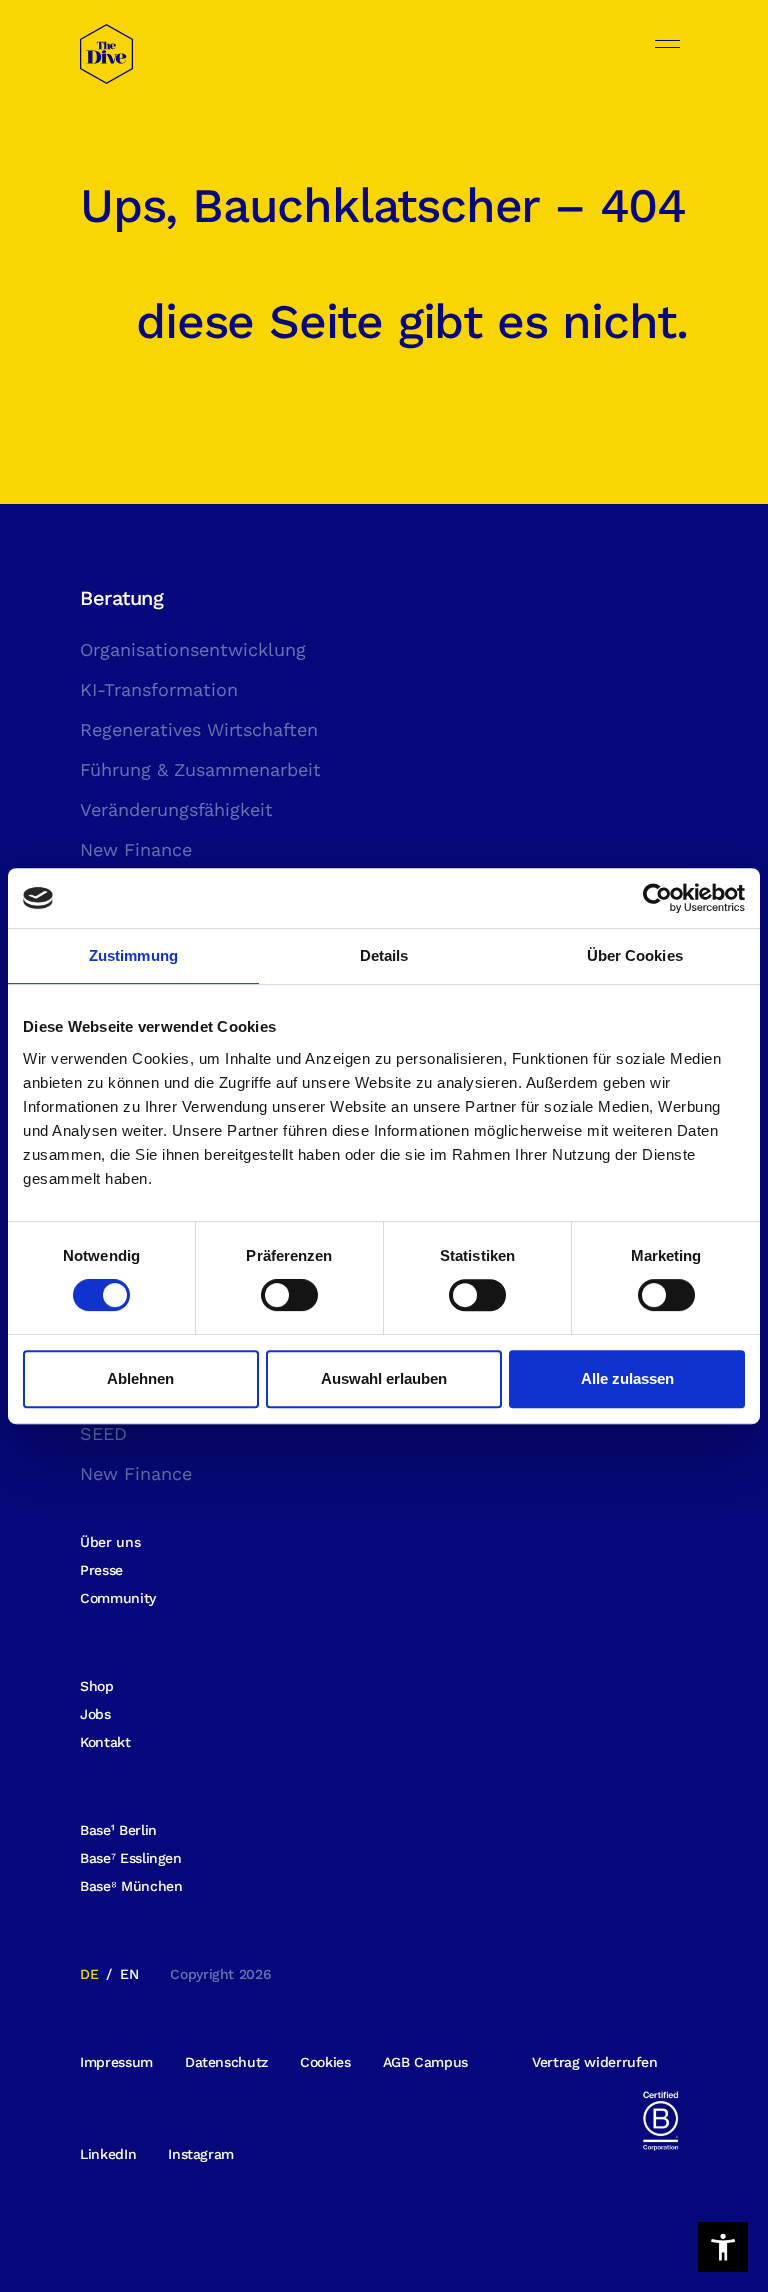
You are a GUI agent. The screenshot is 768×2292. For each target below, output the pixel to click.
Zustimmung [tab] (133, 955)
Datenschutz (226, 2062)
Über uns (110, 1542)
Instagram (201, 2154)
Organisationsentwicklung (193, 649)
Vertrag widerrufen (595, 2062)
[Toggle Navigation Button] (667, 44)
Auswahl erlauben (384, 1378)
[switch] (289, 1295)
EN (129, 1974)
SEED (103, 1433)
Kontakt (105, 1742)
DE (89, 1974)
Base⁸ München (131, 1886)
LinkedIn (108, 2154)
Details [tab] (384, 955)
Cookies (325, 2062)
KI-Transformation (159, 689)
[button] (723, 2247)
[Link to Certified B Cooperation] (660, 2119)
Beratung (121, 598)
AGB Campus (426, 2062)
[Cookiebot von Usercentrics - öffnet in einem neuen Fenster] (657, 898)
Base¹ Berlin (118, 1830)
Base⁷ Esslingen (131, 1858)
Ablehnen (140, 1378)
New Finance (136, 849)
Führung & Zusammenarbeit (200, 769)
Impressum (116, 2062)
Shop (97, 1686)
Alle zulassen (627, 1378)
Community (118, 1598)
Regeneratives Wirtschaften (199, 729)
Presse (101, 1570)
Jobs (95, 1714)
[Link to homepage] (106, 66)
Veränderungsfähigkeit (176, 809)
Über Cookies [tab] (635, 955)
